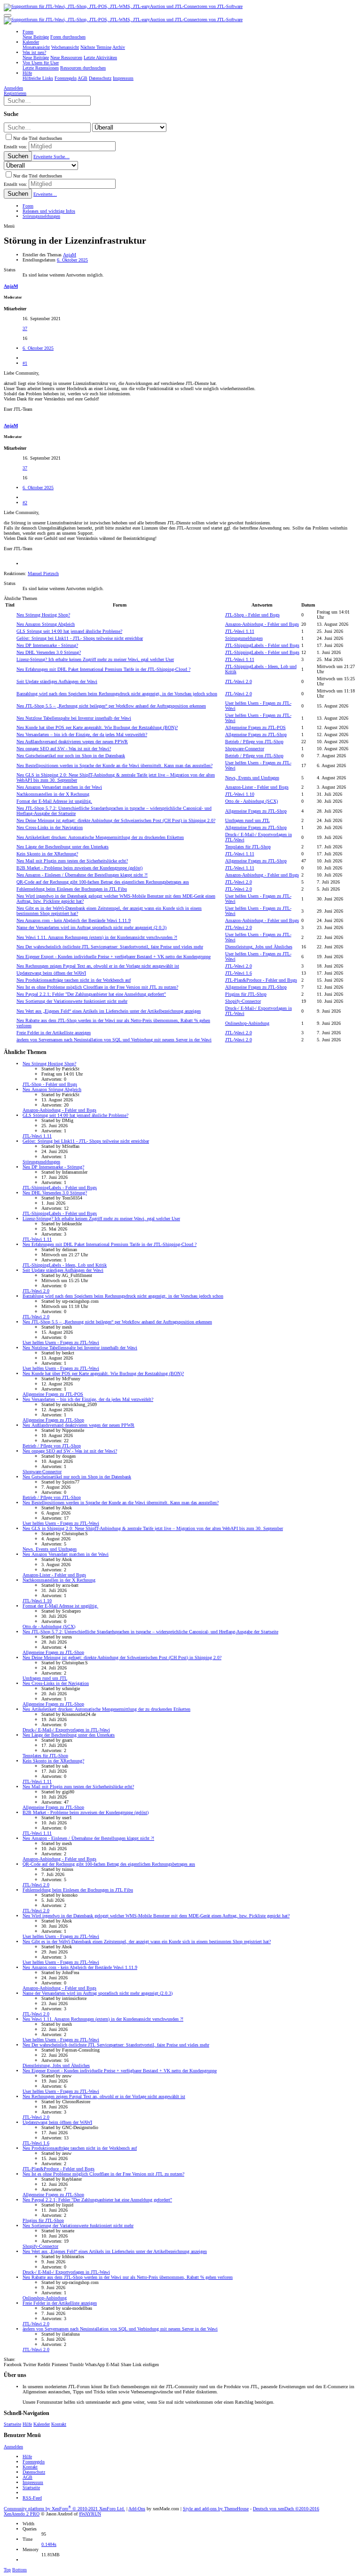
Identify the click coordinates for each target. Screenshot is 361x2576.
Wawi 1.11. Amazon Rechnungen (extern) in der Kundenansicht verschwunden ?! (97, 937)
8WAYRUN (90, 2514)
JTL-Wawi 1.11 (240, 631)
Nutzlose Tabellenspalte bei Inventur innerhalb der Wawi (74, 718)
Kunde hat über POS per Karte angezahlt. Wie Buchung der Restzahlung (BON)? (97, 727)
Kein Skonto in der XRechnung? (47, 854)
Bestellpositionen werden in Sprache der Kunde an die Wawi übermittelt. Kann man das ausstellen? (114, 765)
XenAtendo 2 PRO (22, 2514)
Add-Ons (137, 2509)
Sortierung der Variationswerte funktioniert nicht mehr (72, 1001)
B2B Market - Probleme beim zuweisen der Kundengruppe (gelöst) (79, 868)
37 (25, 328)
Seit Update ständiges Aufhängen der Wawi (57, 681)
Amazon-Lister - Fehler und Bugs (257, 787)
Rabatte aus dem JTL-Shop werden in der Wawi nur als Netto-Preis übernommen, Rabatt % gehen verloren (128, 2277)
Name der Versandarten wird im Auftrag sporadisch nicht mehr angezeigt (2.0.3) (91, 927)
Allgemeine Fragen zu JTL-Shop (256, 734)
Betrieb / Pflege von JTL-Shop (254, 742)
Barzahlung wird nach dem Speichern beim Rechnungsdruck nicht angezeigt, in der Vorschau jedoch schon (117, 694)
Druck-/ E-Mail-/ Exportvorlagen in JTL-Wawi (66, 1730)
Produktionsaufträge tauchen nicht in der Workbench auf (74, 980)
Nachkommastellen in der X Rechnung (53, 794)
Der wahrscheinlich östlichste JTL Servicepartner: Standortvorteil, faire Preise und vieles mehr (110, 947)
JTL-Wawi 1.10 (240, 794)
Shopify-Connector (243, 1001)
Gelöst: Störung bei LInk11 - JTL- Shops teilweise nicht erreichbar (80, 638)
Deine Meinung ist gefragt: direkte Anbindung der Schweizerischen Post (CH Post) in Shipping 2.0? (116, 820)
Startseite (12, 2424)
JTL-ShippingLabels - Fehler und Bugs (262, 645)
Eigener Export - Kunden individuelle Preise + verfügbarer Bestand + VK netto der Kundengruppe (114, 957)
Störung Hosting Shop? (43, 615)
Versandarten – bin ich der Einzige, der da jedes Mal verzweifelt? (82, 734)
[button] (8, 15)
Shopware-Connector (245, 749)
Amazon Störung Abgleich (46, 624)
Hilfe (27, 2424)
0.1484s (49, 2544)
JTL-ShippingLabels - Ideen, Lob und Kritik (65, 1265)
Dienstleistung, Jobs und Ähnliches (259, 947)
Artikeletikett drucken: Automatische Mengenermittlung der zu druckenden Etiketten (100, 837)
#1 (25, 363)
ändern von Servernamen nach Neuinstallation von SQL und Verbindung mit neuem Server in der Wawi (114, 1040)
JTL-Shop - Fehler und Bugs (252, 615)
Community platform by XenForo (64, 2509)
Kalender (42, 2424)
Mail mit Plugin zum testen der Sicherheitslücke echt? (72, 861)
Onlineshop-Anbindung (247, 1023)
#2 (25, 503)
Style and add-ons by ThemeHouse (216, 2509)
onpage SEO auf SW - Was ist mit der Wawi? (64, 749)
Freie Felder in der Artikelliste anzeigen (54, 1033)
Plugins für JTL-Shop (246, 994)
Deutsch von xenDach (286, 2509)
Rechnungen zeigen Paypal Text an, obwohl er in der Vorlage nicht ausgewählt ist (98, 966)
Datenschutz (34, 2472)
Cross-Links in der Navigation (50, 827)
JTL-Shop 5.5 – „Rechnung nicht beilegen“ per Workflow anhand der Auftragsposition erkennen (111, 706)
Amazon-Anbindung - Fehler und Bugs (262, 624)
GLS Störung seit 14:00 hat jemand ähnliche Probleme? (69, 631)
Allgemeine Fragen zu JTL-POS (255, 727)
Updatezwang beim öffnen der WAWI (51, 973)
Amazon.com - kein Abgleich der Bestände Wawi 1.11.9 (74, 920)
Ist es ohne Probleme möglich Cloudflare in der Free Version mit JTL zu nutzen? (97, 987)
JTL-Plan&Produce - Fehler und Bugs (261, 980)
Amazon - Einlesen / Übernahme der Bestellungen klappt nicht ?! (82, 875)
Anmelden (13, 2447)
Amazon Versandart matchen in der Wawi (59, 787)
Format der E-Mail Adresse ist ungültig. (54, 801)
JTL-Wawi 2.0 (239, 681)
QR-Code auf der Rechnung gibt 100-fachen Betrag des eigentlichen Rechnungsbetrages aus (103, 882)
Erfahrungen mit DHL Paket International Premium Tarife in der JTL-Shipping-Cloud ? (103, 669)
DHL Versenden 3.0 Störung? (49, 652)
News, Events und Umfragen (252, 778)
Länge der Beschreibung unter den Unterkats (63, 847)
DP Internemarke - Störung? (47, 645)
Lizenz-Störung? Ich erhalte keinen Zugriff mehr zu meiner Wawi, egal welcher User (95, 659)
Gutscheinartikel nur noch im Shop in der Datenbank (71, 756)
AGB (27, 2477)
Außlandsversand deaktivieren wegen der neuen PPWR (72, 742)
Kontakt (59, 2424)
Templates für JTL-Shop (248, 847)
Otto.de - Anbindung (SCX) (251, 801)
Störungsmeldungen (244, 638)
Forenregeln (34, 2462)
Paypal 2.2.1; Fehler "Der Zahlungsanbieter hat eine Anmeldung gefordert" (91, 994)
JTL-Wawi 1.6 (239, 973)
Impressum (33, 2482)
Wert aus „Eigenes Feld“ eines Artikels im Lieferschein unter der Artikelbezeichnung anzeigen (109, 1011)
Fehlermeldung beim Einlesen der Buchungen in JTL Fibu (72, 889)
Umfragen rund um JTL (247, 820)
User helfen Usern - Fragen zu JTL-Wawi (61, 1342)
